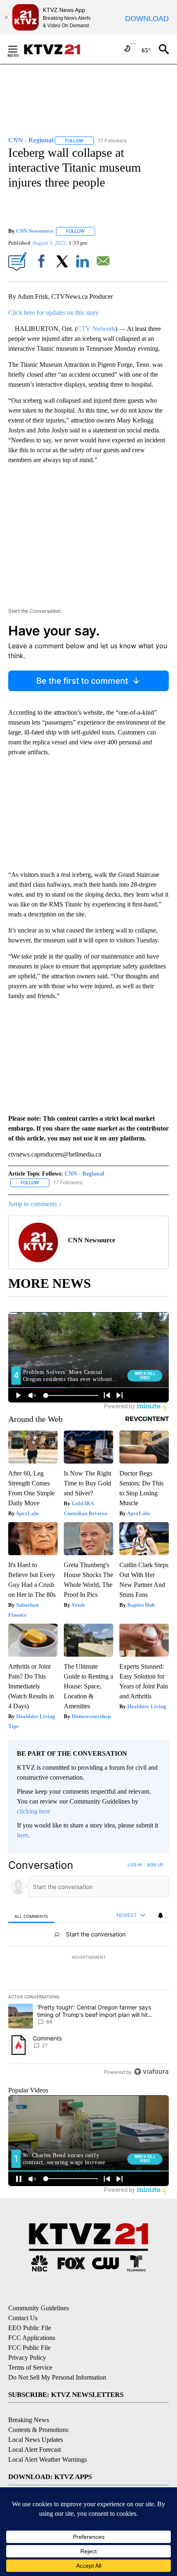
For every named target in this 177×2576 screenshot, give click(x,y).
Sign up (155, 1865)
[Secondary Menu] (19, 49)
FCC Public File (29, 2348)
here (22, 1835)
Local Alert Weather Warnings (48, 2459)
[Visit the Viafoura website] (151, 2072)
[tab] (31, 1916)
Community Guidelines (38, 2308)
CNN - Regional (84, 1174)
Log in (135, 1865)
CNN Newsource (35, 231)
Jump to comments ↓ (35, 1204)
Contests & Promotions (38, 2430)
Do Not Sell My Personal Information (57, 2377)
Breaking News (29, 2420)
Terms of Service (30, 2367)
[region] (88, 1970)
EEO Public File (30, 2328)
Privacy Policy (27, 2358)
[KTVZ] (57, 49)
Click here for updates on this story (54, 313)
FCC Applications (32, 2338)
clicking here (34, 1811)
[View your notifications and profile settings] (161, 1915)
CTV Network (96, 329)
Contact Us (23, 2318)
